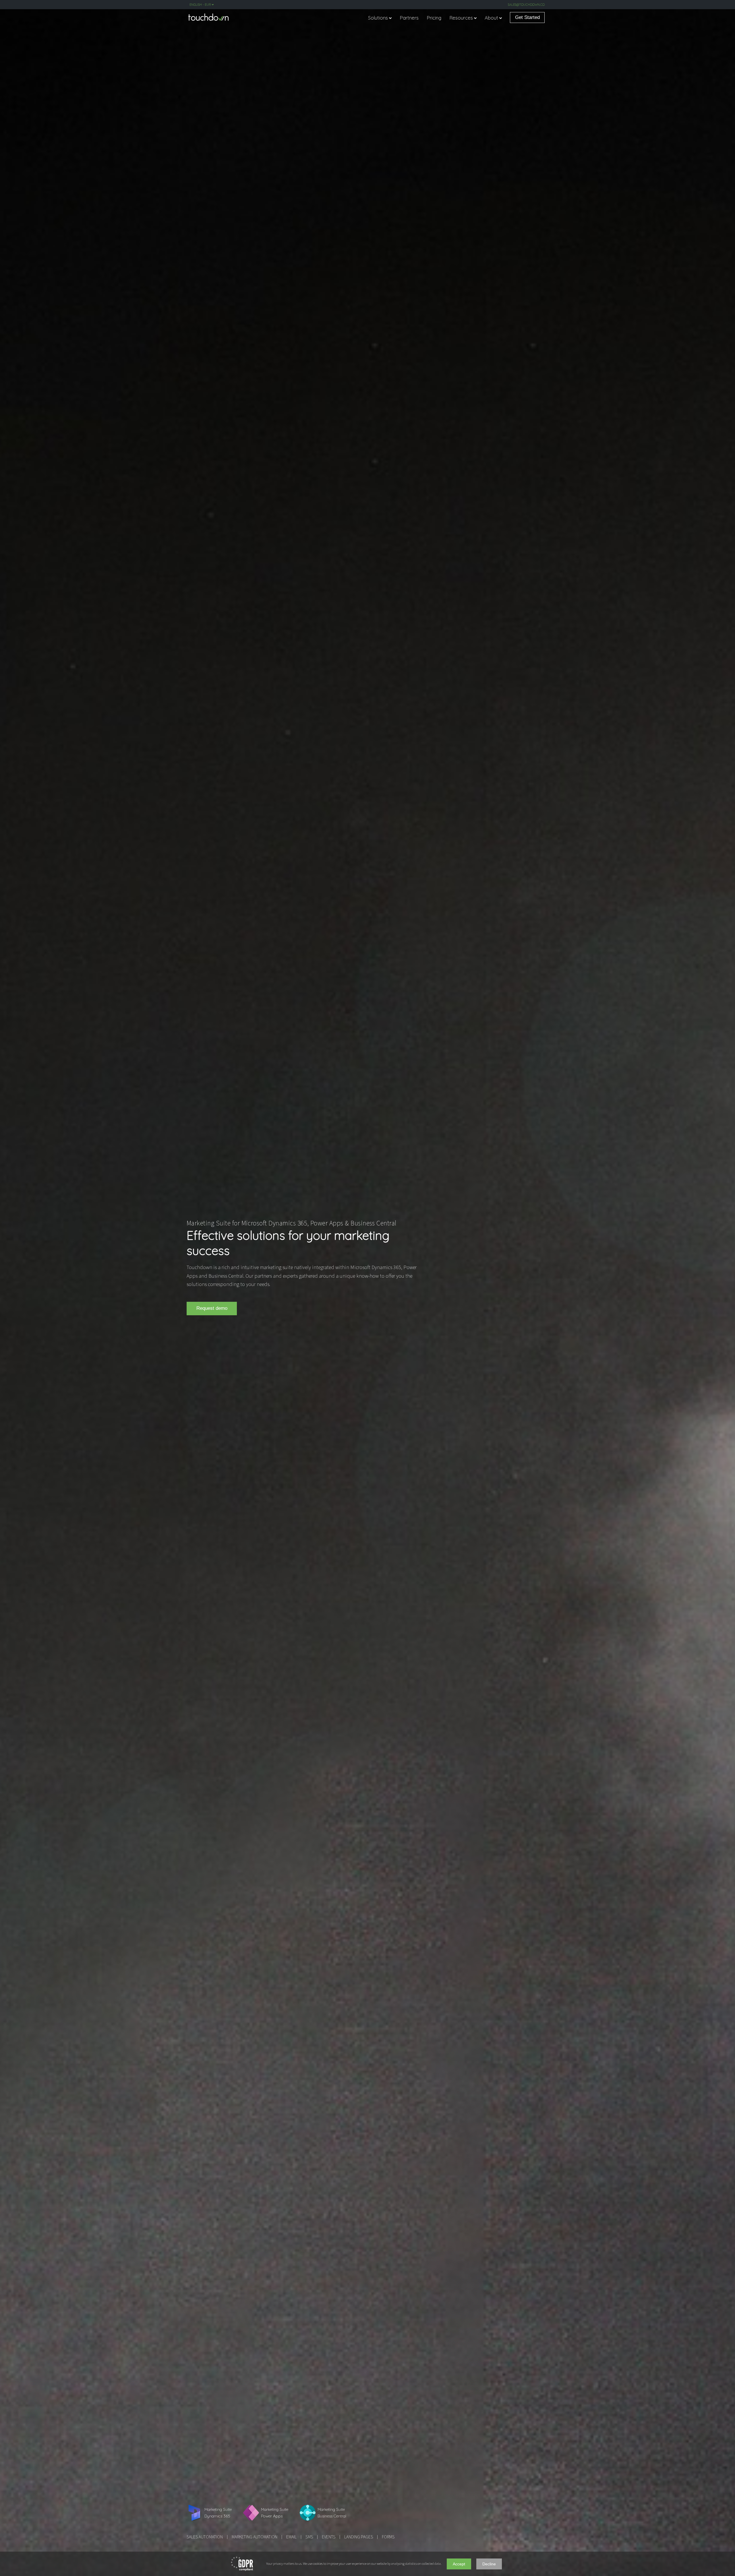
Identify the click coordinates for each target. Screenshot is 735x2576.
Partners (409, 18)
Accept (459, 2564)
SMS (309, 2537)
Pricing (434, 18)
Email (291, 2537)
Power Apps (327, 1223)
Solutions (378, 18)
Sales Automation (205, 2537)
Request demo (212, 1308)
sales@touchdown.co (526, 5)
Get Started (527, 17)
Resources (461, 18)
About (491, 18)
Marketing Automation (255, 2537)
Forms (388, 2537)
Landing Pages (359, 2537)
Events (329, 2537)
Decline (489, 2564)
